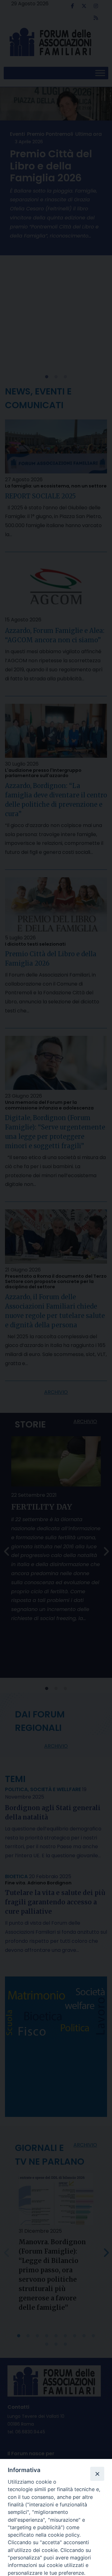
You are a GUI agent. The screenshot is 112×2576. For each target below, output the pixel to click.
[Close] (97, 2474)
